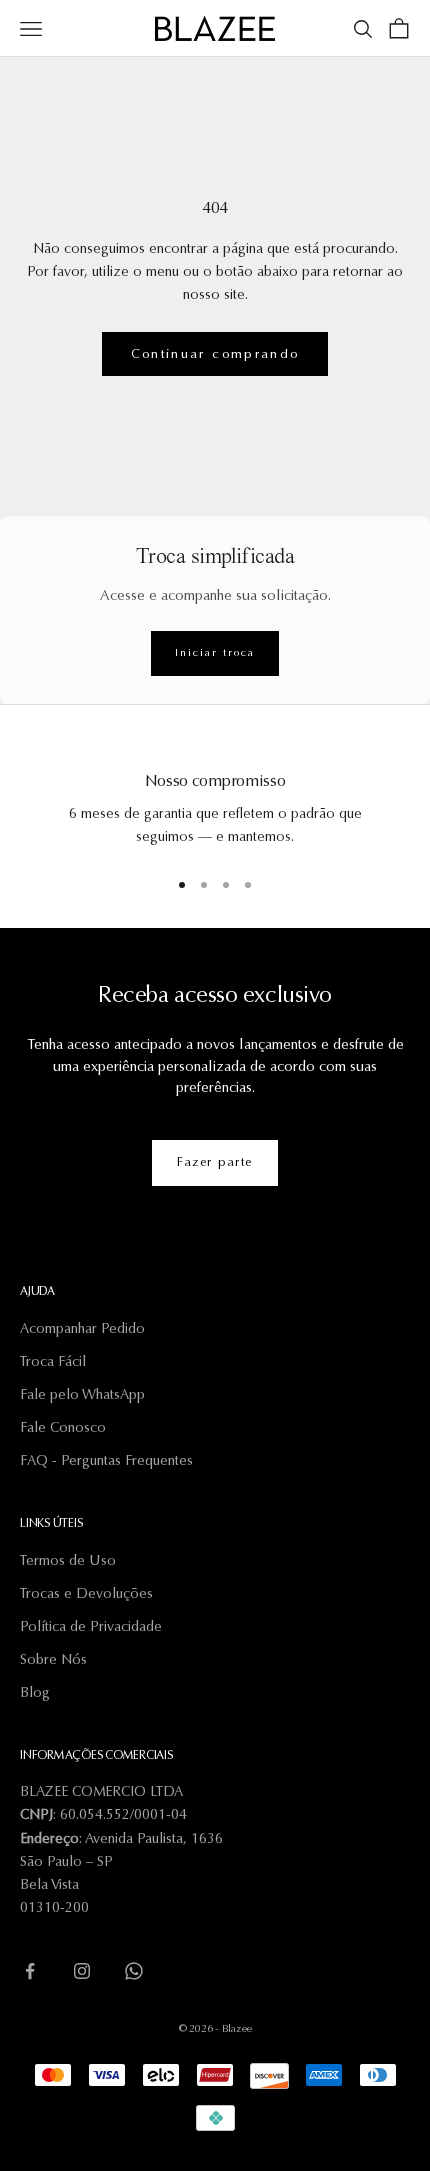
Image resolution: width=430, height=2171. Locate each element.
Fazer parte (215, 1163)
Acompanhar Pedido (82, 1330)
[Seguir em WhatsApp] (134, 1971)
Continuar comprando (215, 354)
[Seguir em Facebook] (30, 1971)
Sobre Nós (53, 1661)
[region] (215, 798)
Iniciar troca (214, 653)
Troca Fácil (53, 1363)
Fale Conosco (63, 1429)
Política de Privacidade (91, 1628)
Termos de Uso (68, 1562)
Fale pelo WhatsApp (82, 1396)
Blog (35, 1694)
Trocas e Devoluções (86, 1595)
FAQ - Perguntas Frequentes (106, 1462)
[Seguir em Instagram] (82, 1971)
